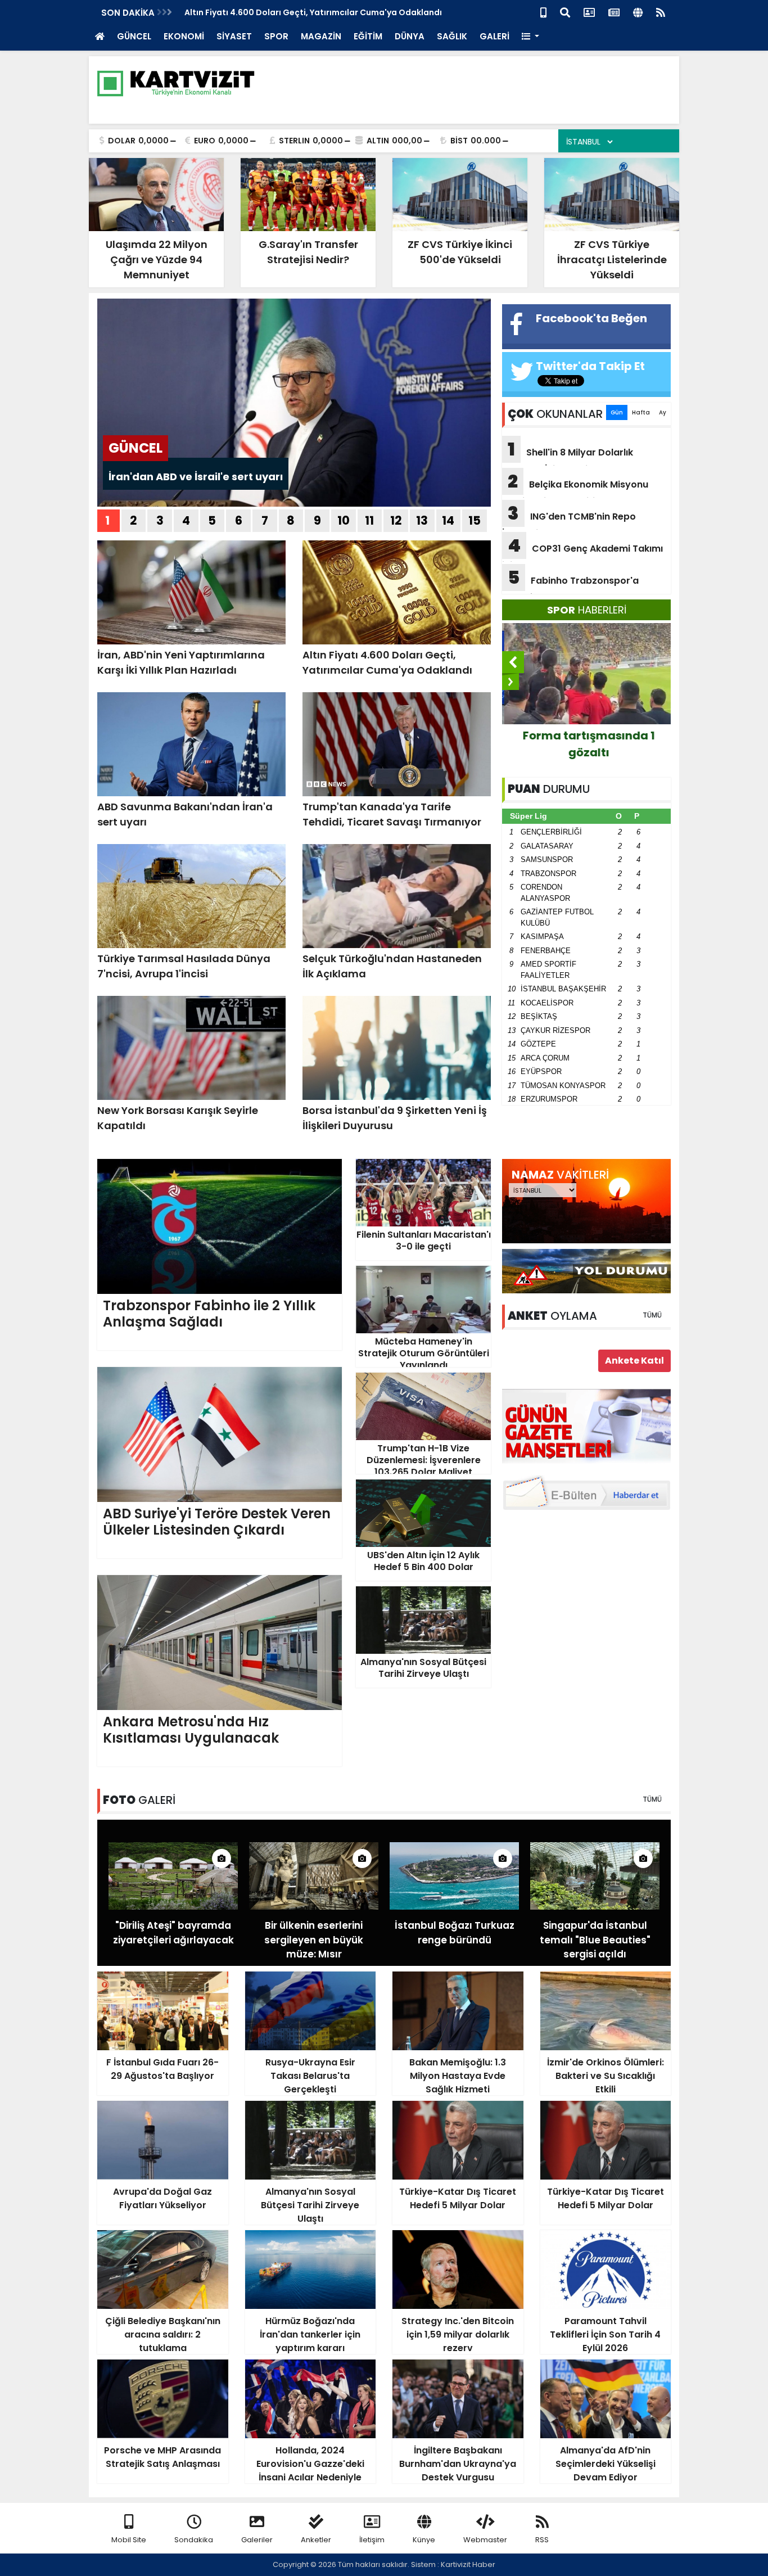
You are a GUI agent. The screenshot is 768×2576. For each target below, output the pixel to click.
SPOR (276, 36)
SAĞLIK (452, 36)
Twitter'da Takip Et (590, 366)
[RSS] (661, 12)
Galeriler (257, 2540)
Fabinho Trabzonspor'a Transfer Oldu (570, 584)
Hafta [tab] (641, 412)
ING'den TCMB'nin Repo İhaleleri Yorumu (569, 520)
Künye (424, 2540)
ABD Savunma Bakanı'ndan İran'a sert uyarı (273, 12)
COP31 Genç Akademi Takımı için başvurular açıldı (582, 552)
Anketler (316, 2540)
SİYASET (234, 36)
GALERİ (494, 36)
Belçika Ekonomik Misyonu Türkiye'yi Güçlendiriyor (575, 488)
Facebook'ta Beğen (591, 318)
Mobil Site (129, 2540)
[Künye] (638, 12)
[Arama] (565, 12)
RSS (542, 2540)
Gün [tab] (617, 412)
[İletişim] (589, 12)
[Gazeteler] (614, 12)
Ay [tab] (663, 412)
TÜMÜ (652, 1315)
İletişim (372, 2540)
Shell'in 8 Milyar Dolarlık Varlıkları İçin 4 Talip (568, 456)
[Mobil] (543, 12)
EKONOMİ (184, 36)
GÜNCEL (134, 36)
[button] (530, 37)
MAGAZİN (321, 36)
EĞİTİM (368, 36)
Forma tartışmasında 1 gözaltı (587, 744)
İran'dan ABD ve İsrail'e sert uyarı (196, 477)
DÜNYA (410, 36)
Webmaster (485, 2540)
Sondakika (194, 2540)
